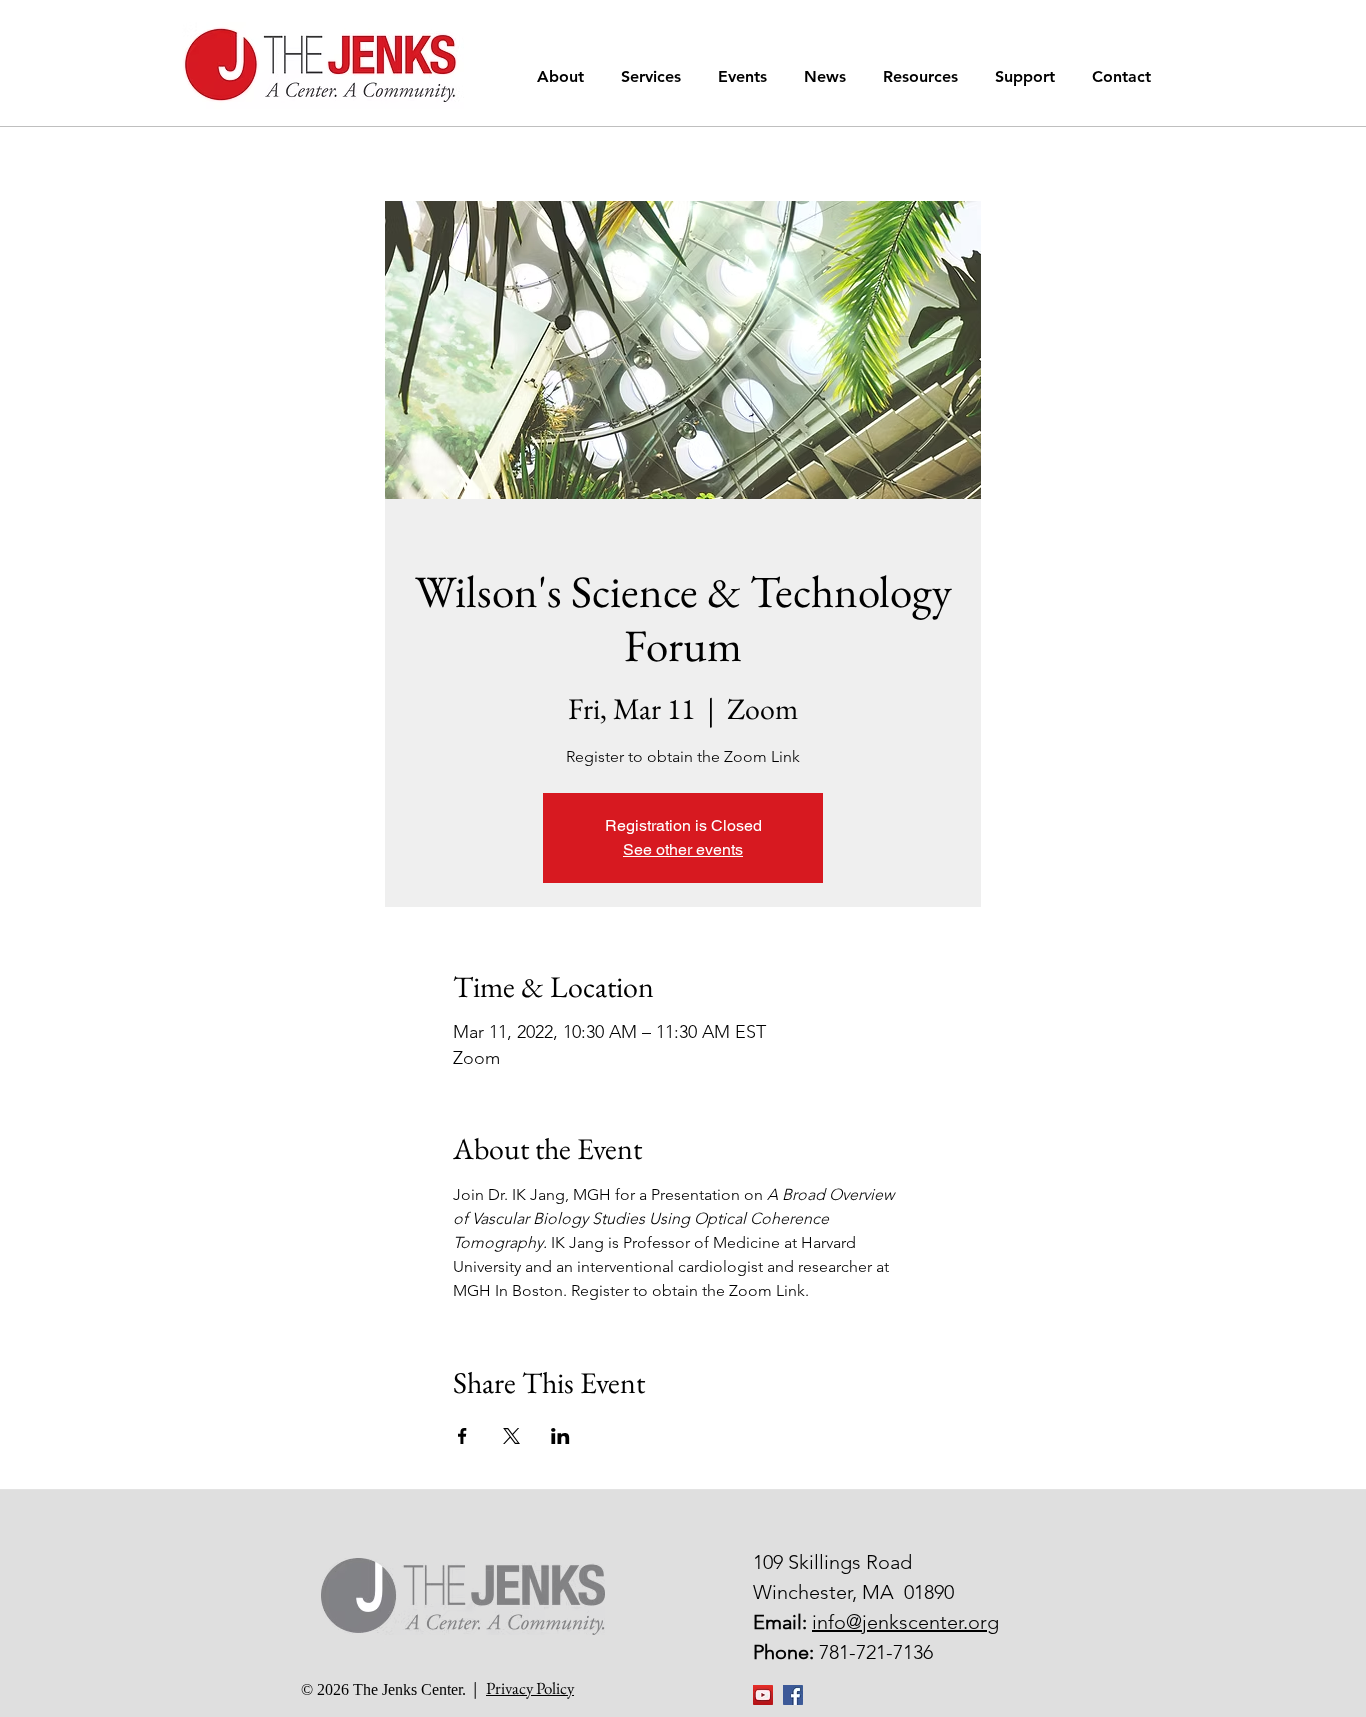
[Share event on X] (511, 1436)
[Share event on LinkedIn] (560, 1436)
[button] (564, 76)
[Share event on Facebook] (462, 1436)
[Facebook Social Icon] (793, 1695)
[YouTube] (763, 1695)
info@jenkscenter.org (905, 1622)
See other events (683, 849)
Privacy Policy (530, 1688)
